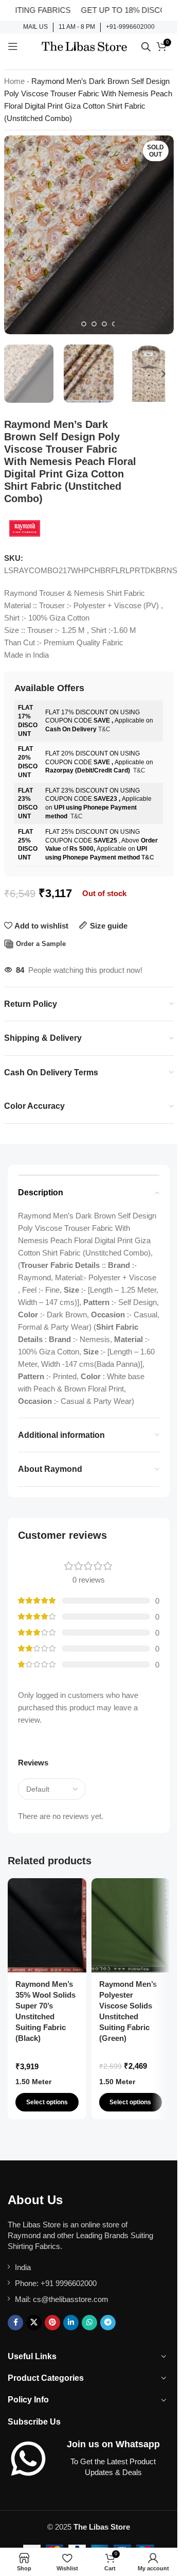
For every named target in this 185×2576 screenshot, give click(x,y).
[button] (14, 235)
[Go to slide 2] (84, 324)
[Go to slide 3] (94, 324)
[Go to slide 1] (73, 324)
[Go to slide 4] (104, 324)
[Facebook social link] (15, 2323)
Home (14, 81)
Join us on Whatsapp (113, 2444)
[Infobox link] (35, 27)
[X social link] (34, 2323)
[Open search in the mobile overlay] (146, 47)
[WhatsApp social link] (89, 2323)
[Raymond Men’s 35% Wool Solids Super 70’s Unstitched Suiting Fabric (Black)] (47, 1925)
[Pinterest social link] (52, 2323)
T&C (104, 729)
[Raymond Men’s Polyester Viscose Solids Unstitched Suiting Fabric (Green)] (131, 1925)
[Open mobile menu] (13, 46)
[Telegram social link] (108, 2323)
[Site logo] (84, 46)
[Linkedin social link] (71, 2323)
